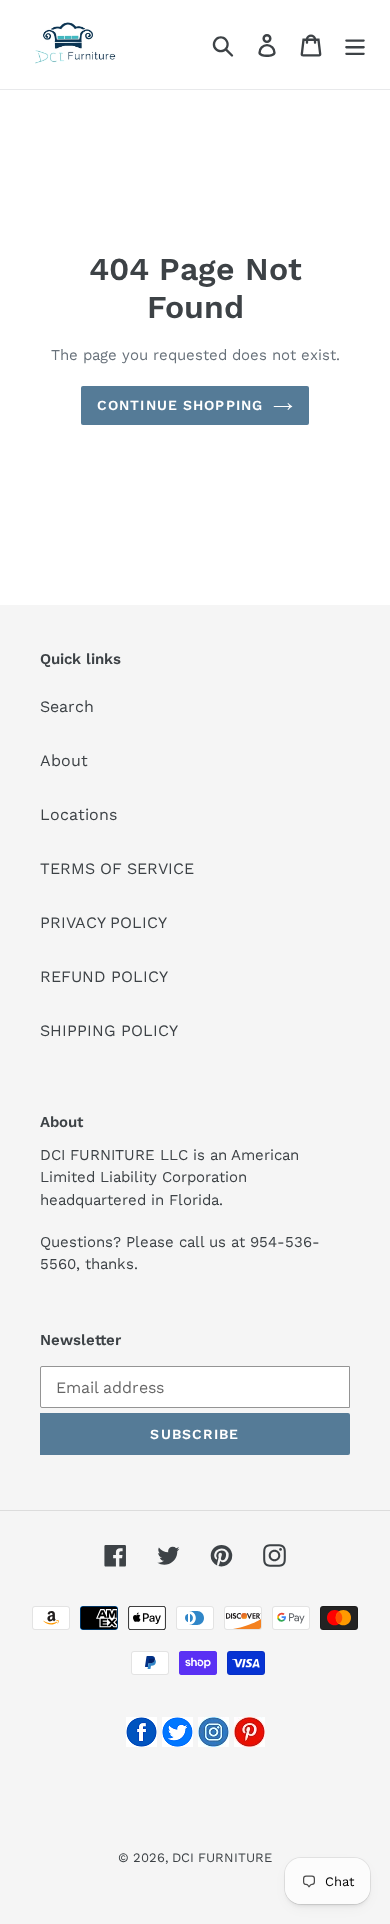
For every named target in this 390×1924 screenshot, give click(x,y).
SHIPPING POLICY (109, 1030)
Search (67, 706)
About (64, 760)
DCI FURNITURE (222, 1857)
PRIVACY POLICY (103, 922)
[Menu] (355, 44)
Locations (78, 814)
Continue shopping (180, 405)
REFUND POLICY (104, 976)
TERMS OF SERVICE (117, 868)
